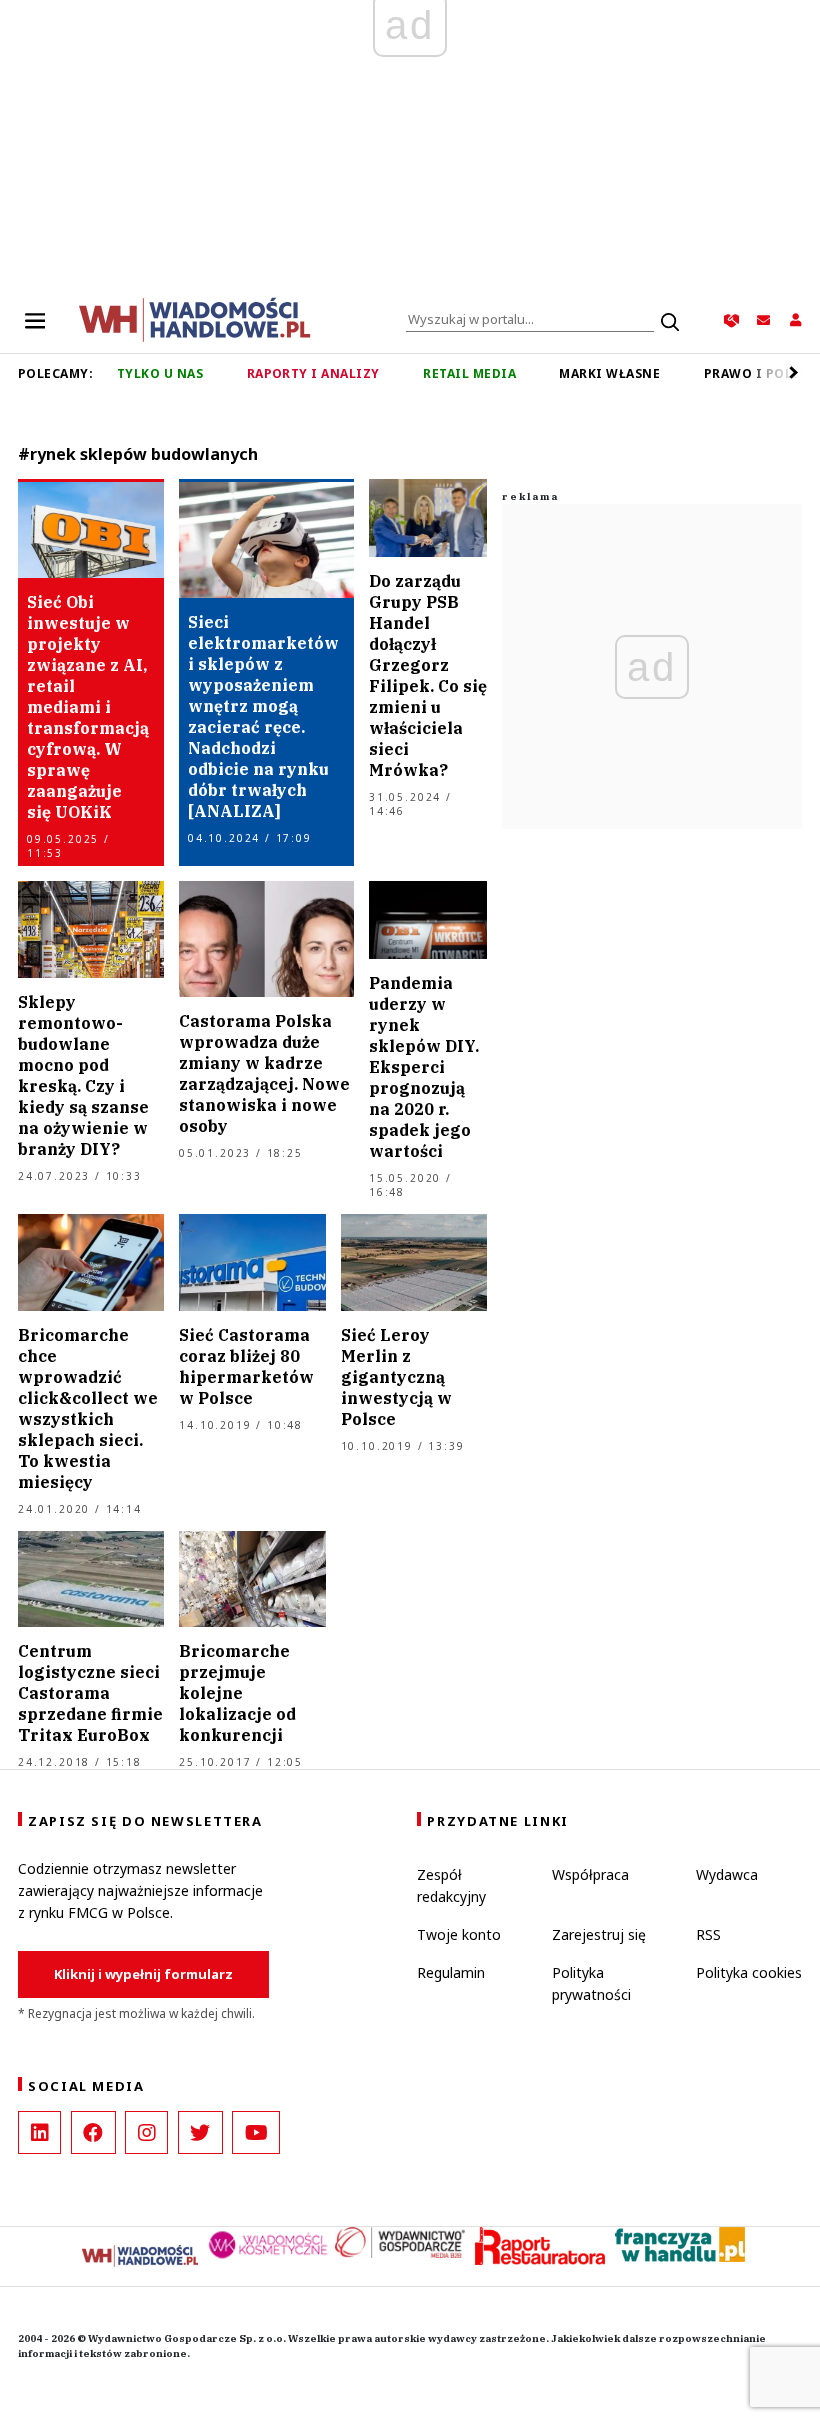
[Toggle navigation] (35, 320)
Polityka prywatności (591, 1983)
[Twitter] (200, 2132)
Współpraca (590, 1874)
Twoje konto (459, 1934)
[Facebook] (93, 2132)
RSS (708, 1934)
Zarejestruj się (599, 1934)
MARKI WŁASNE (609, 373)
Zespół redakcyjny (451, 1885)
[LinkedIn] (39, 2132)
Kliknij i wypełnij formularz (143, 1974)
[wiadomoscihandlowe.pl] (195, 318)
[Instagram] (146, 2132)
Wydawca (727, 1874)
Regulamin (451, 1972)
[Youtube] (256, 2132)
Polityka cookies (749, 1972)
